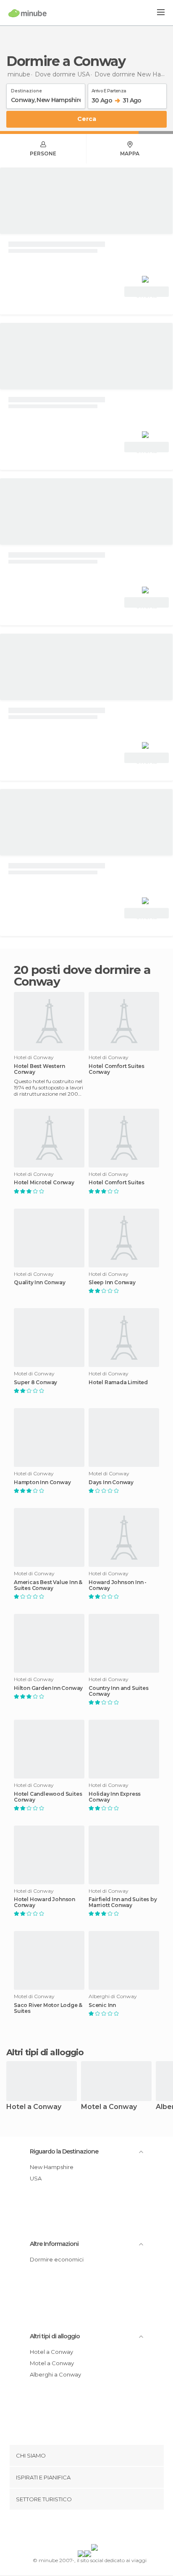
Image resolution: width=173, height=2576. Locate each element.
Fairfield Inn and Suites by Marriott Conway (123, 1902)
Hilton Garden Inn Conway (48, 1688)
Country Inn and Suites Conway (119, 1691)
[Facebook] (73, 2529)
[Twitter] (84, 2529)
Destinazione (26, 89)
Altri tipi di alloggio (55, 2336)
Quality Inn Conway (39, 1283)
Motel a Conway (109, 2107)
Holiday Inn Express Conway (115, 1797)
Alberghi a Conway (55, 2374)
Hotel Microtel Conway (44, 1183)
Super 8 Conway (35, 1382)
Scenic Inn (102, 2005)
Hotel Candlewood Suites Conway (48, 1797)
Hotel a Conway (34, 2107)
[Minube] (28, 13)
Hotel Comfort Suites (117, 1183)
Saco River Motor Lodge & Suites (48, 2008)
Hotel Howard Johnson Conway (45, 1902)
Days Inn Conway (111, 1482)
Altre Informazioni (54, 2244)
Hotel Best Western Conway (39, 1069)
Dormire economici (57, 2259)
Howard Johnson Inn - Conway (118, 1585)
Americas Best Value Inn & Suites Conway (48, 1585)
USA (36, 2178)
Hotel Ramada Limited (118, 1382)
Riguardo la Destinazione (64, 2151)
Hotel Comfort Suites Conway (117, 1069)
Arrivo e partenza (109, 89)
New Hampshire (52, 2167)
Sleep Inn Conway (112, 1283)
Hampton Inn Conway (42, 1482)
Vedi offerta (147, 293)
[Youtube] (106, 2529)
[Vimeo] (95, 2529)
